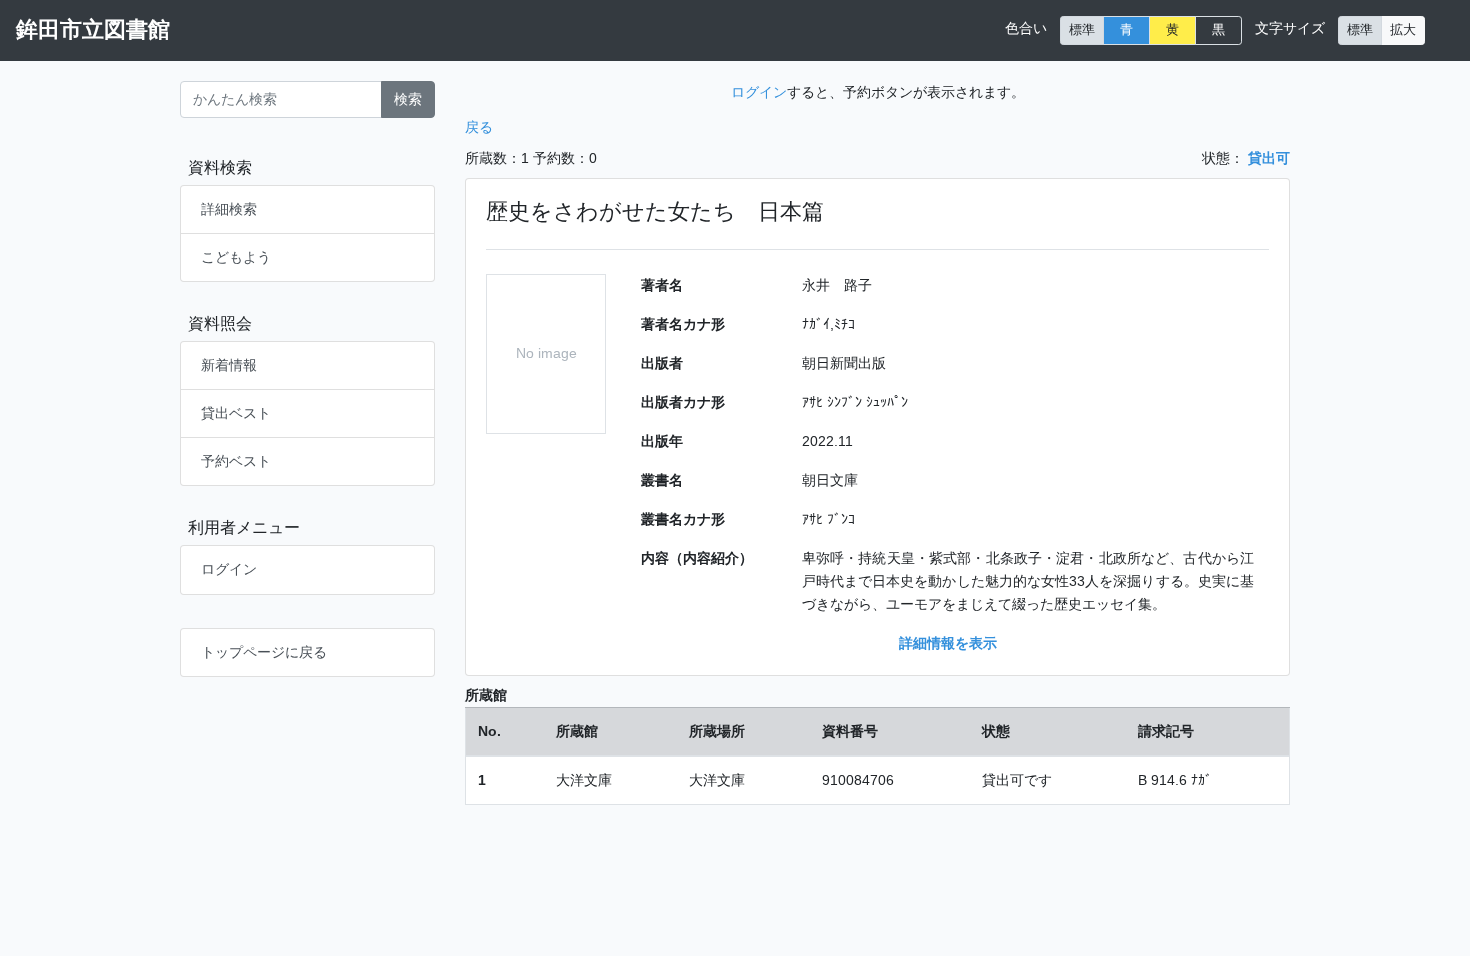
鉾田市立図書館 (93, 29)
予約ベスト (236, 461)
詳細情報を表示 (948, 643)
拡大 (1403, 30)
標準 (1082, 30)
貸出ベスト (236, 413)
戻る (479, 127)
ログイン (229, 569)
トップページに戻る (264, 652)
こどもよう (236, 257)
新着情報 (229, 365)
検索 (408, 99)
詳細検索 (229, 209)
